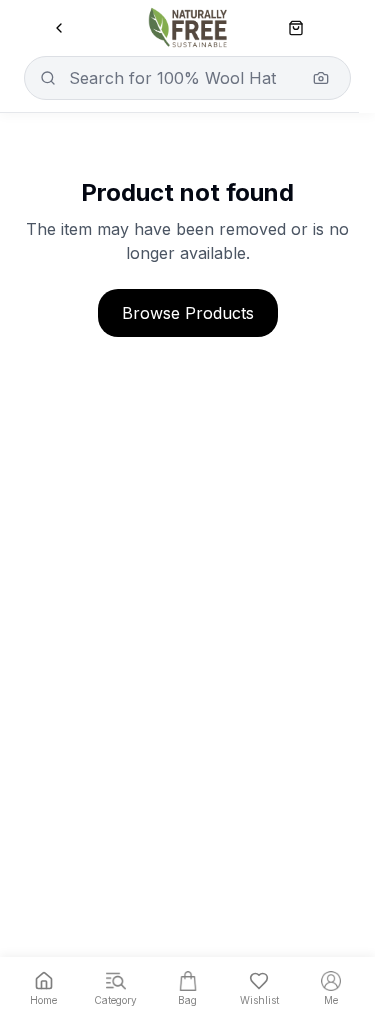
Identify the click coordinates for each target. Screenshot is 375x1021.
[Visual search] (321, 78)
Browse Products (188, 313)
